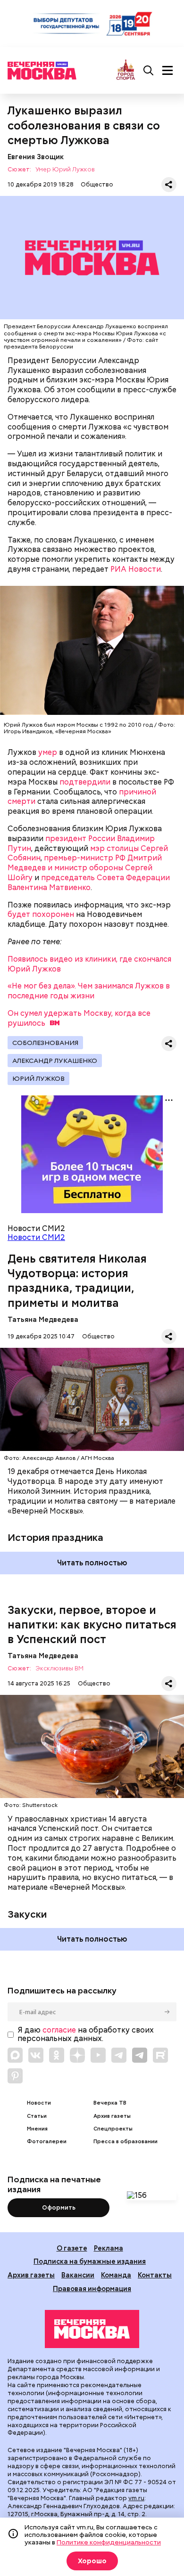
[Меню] (167, 71)
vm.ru (136, 2498)
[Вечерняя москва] (92, 2329)
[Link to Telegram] (119, 2055)
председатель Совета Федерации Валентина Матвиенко (89, 883)
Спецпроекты (113, 2129)
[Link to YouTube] (98, 2055)
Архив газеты (112, 2116)
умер (48, 752)
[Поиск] (149, 71)
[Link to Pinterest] (15, 2076)
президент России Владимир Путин (81, 843)
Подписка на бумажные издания (90, 2261)
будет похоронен (41, 914)
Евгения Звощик (36, 157)
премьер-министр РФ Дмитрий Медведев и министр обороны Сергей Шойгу (85, 868)
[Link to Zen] (77, 2055)
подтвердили (85, 782)
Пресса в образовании (125, 2142)
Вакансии (78, 2275)
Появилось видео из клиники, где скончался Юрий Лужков (89, 964)
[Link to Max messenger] (15, 2055)
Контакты (155, 2275)
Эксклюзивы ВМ (59, 1669)
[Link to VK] (36, 2055)
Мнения (37, 2129)
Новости (39, 2103)
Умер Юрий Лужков (65, 170)
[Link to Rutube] (160, 2055)
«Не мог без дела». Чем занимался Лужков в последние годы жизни (89, 991)
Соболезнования (45, 1043)
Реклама (109, 2248)
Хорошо (92, 2561)
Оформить (59, 2207)
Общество (97, 184)
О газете (72, 2248)
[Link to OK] (57, 2055)
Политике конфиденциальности (109, 2542)
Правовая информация (92, 2288)
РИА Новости (136, 569)
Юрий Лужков (38, 1078)
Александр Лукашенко (55, 1061)
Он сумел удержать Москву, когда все (79, 1018)
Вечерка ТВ (110, 2103)
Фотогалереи (47, 2142)
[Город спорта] (126, 70)
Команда (116, 2275)
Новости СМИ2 (36, 1237)
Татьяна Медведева (43, 1319)
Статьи (37, 2116)
